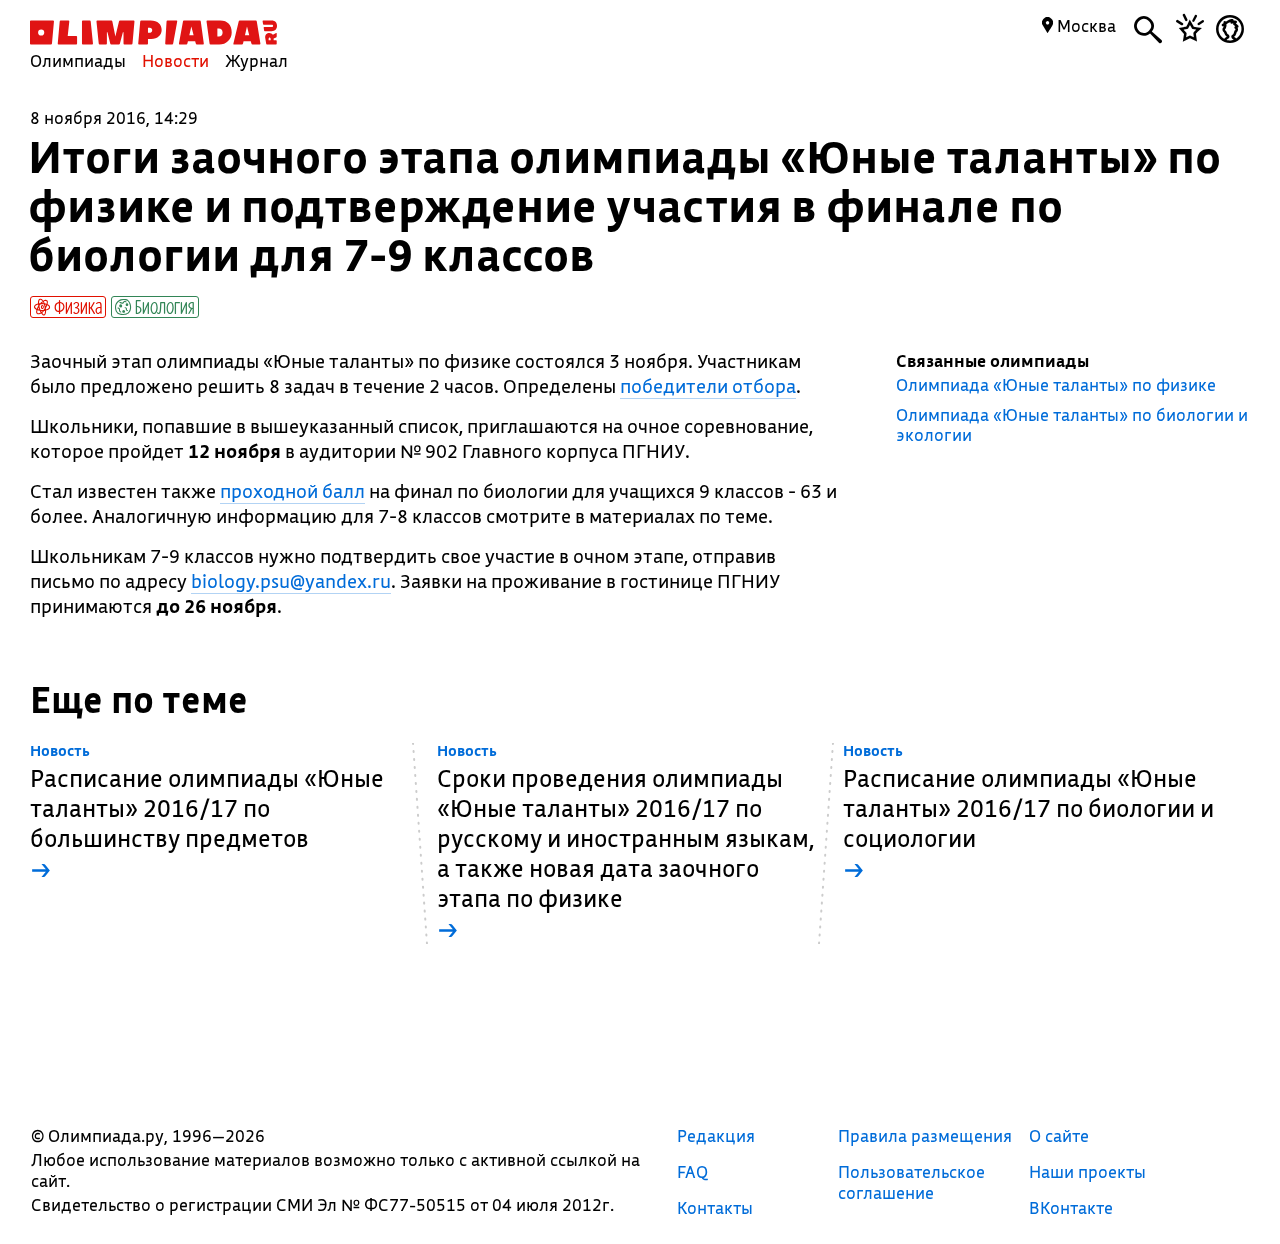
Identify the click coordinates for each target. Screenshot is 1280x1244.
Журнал (256, 60)
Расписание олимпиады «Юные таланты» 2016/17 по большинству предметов (207, 813)
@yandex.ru (291, 581)
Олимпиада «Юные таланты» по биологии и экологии (1072, 425)
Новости (175, 60)
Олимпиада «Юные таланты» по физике (1056, 385)
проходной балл (292, 491)
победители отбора (708, 386)
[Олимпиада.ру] (153, 32)
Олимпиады (78, 60)
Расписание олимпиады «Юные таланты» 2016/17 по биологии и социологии (1028, 813)
